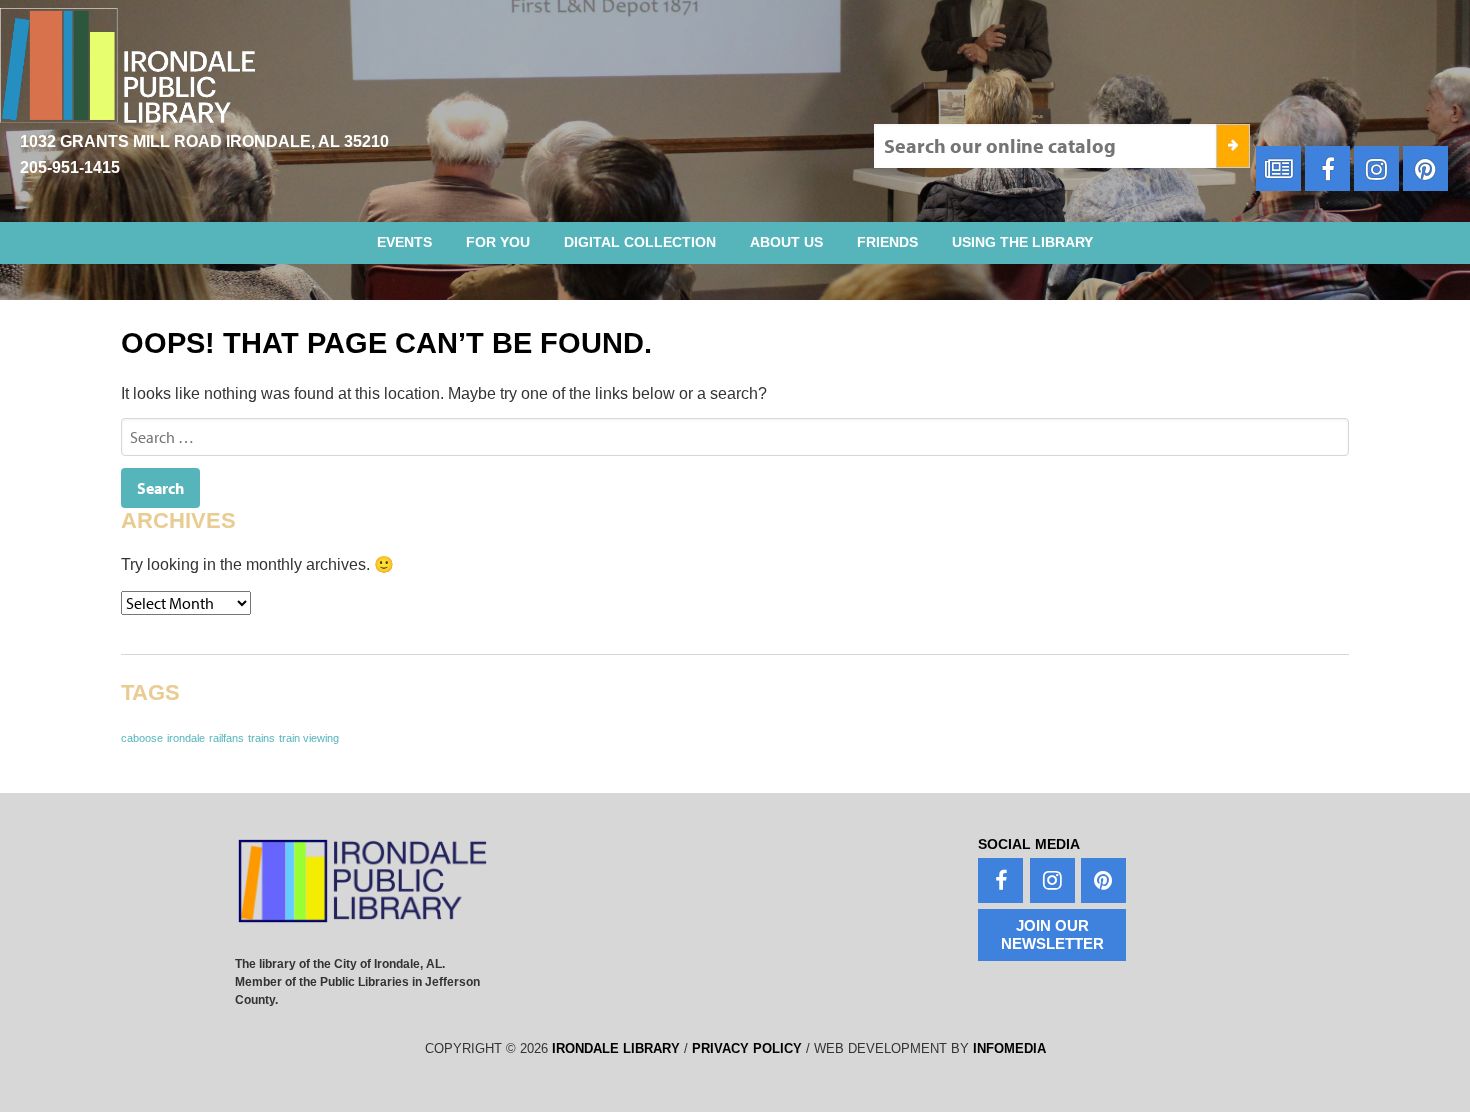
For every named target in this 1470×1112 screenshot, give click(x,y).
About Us (786, 242)
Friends (887, 242)
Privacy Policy (747, 1048)
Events (404, 242)
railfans (226, 738)
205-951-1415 (70, 167)
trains (261, 738)
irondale (186, 738)
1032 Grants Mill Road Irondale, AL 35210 (204, 141)
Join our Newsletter (1052, 934)
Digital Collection (640, 242)
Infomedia (1009, 1048)
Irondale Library (616, 1048)
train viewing (309, 738)
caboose (142, 738)
